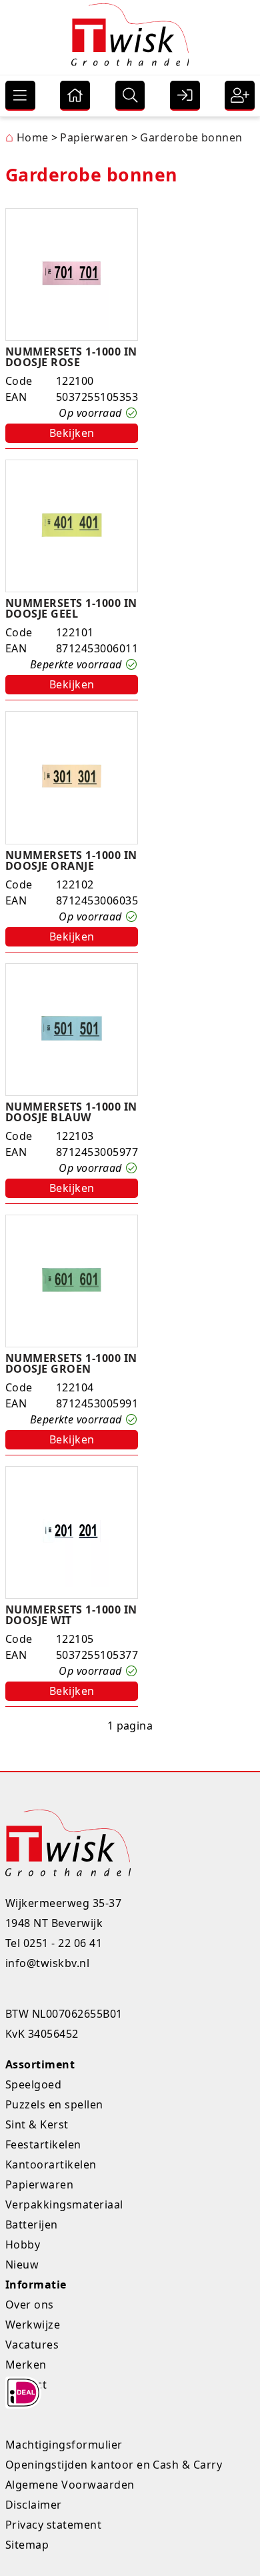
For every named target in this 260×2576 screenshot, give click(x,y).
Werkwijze (33, 2325)
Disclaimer (34, 2505)
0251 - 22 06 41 (63, 1943)
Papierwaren (39, 2184)
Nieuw (22, 2265)
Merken (26, 2365)
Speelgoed (33, 2084)
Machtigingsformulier (64, 2445)
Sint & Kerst (37, 2124)
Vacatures (32, 2345)
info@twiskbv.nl (47, 1963)
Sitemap (27, 2545)
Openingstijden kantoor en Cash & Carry (114, 2465)
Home (27, 137)
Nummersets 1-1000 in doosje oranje (71, 860)
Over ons (30, 2305)
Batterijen (32, 2224)
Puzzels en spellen (54, 2104)
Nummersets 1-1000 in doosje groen (71, 1363)
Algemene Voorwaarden (70, 2485)
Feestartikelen (43, 2144)
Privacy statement (53, 2525)
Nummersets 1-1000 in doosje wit (71, 1615)
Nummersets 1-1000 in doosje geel (71, 608)
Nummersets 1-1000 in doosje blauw (71, 1112)
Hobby (23, 2244)
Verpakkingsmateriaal (64, 2204)
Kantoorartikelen (51, 2164)
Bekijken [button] (72, 433)
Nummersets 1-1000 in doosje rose (71, 357)
